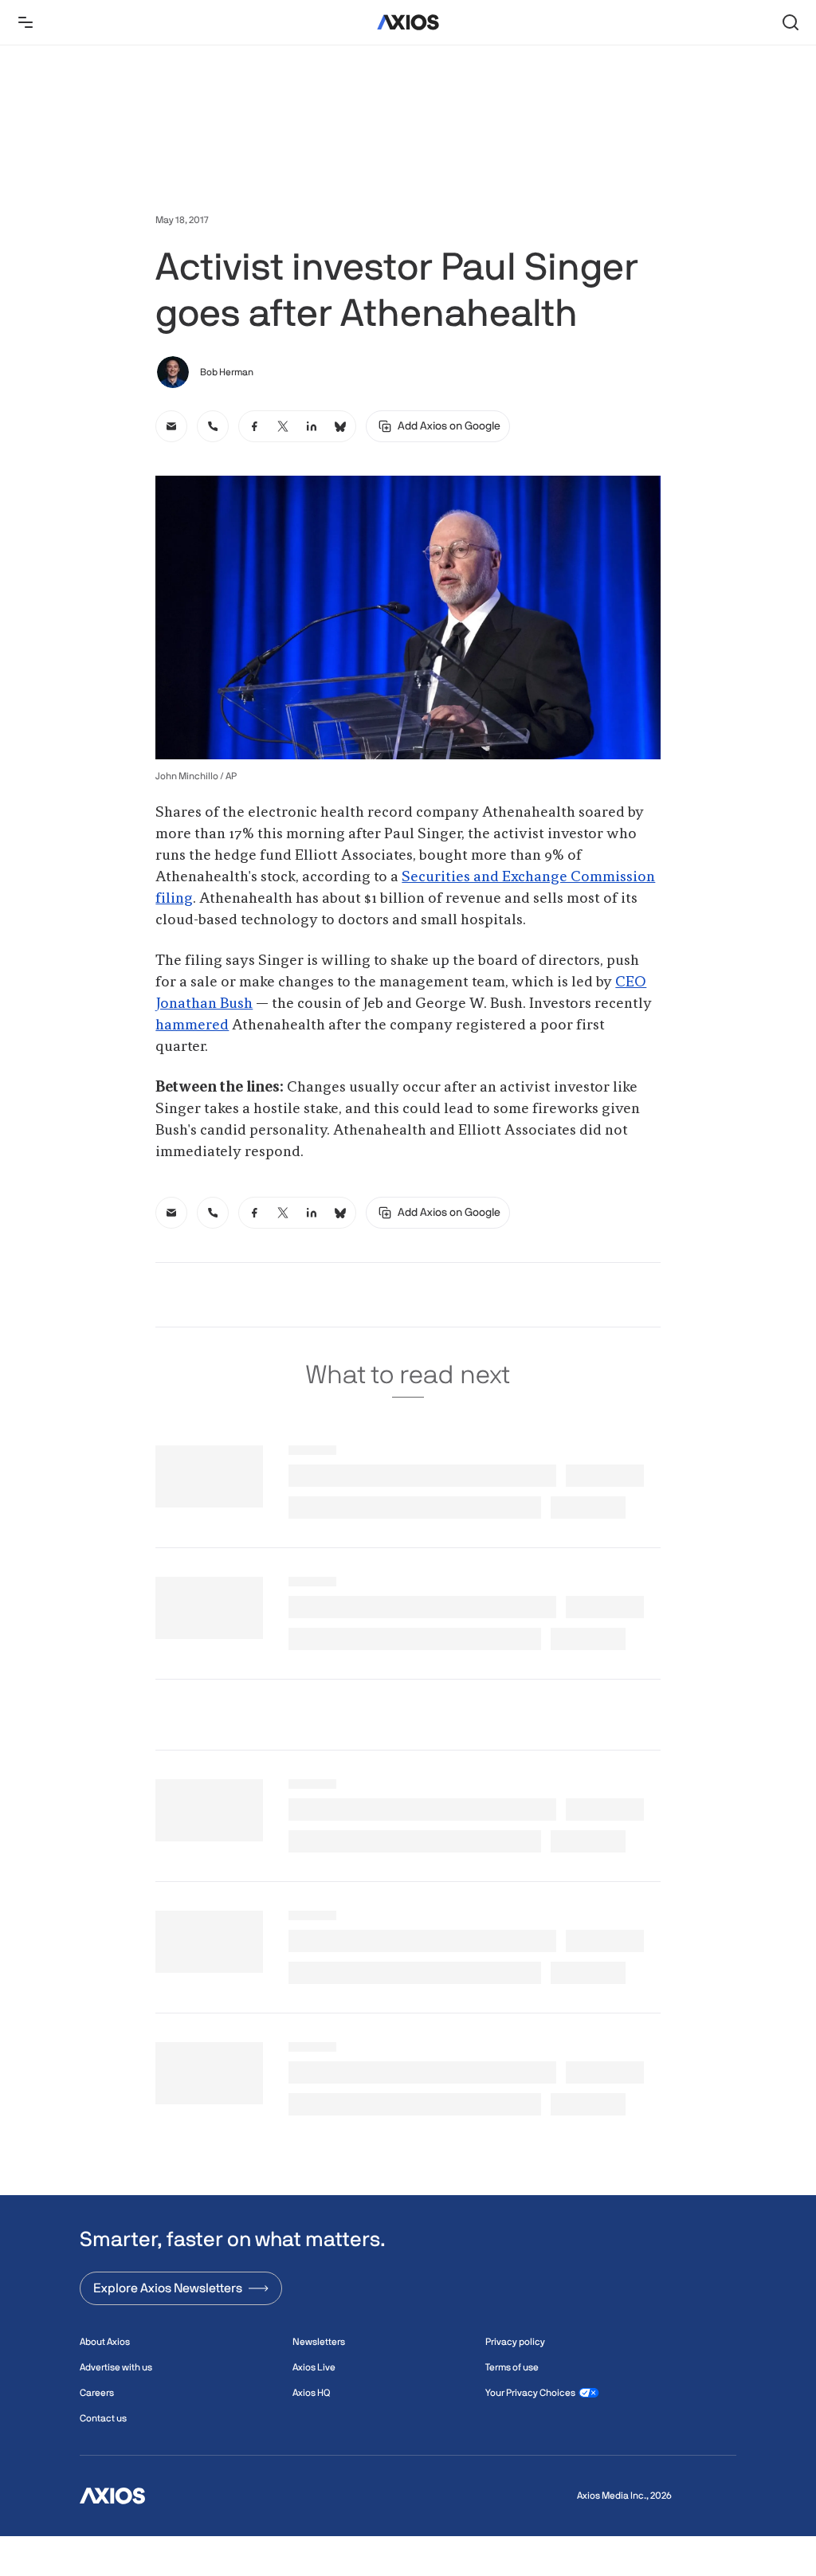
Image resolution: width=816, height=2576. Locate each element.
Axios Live (314, 2367)
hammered (192, 1025)
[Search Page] (790, 22)
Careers (97, 2393)
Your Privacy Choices (530, 2393)
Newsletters (319, 2342)
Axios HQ (311, 2393)
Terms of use (512, 2367)
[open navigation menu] (25, 22)
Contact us (103, 2418)
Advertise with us (116, 2367)
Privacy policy (515, 2342)
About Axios (105, 2342)
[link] (171, 426)
